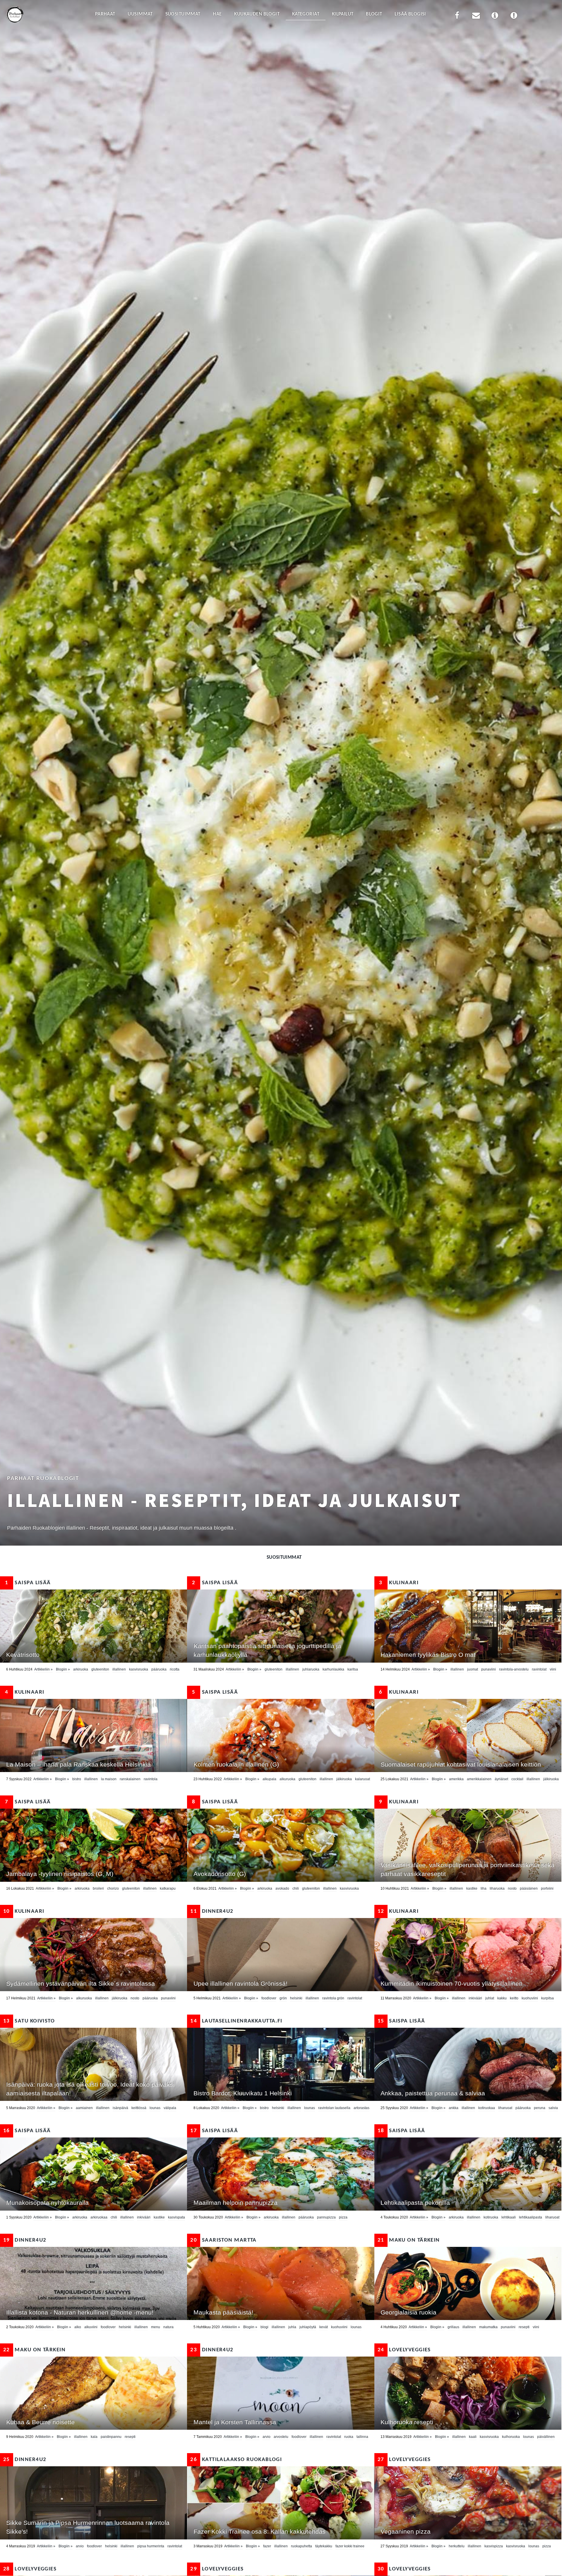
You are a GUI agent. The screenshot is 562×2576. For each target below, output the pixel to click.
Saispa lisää (28, 1583)
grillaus (453, 2327)
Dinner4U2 (212, 1911)
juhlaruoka (311, 1669)
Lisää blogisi (410, 14)
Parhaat (105, 14)
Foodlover (269, 1998)
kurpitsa (548, 1998)
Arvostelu (281, 2437)
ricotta (175, 1669)
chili (296, 1888)
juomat (473, 1669)
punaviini (489, 1669)
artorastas (361, 2108)
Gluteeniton (100, 1669)
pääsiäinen (529, 1888)
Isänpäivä (120, 2108)
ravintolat (539, 1669)
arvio (267, 2437)
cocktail (517, 1779)
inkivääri (475, 1998)
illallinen (119, 1669)
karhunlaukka (333, 1669)
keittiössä (139, 2108)
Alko (78, 2327)
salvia (553, 2108)
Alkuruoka (287, 1779)
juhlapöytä (308, 2327)
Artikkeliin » (43, 1669)
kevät (324, 2327)
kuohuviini (530, 1998)
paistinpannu (111, 2437)
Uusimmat (140, 14)
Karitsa (353, 1669)
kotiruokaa (487, 2108)
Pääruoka (159, 1669)
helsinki (296, 1998)
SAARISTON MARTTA (223, 2240)
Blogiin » (63, 1669)
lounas (155, 2108)
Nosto (512, 1888)
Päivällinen (546, 2437)
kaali (473, 2437)
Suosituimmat (183, 14)
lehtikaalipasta (531, 2217)
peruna (540, 2108)
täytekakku (324, 2546)
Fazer (267, 2546)
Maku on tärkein (409, 2240)
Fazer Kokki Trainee (350, 2546)
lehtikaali (509, 2217)
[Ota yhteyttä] (476, 17)
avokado (282, 1888)
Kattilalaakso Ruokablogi (236, 2460)
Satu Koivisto (29, 2021)
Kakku (502, 1998)
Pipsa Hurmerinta (151, 2546)
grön (283, 1998)
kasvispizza (494, 2546)
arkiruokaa (99, 2217)
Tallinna (362, 2437)
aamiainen (84, 2108)
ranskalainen (130, 1779)
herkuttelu (457, 2546)
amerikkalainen (479, 1779)
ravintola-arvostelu (514, 1669)
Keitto (514, 1998)
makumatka (488, 2327)
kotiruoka (491, 2217)
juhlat (490, 1998)
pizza (343, 2217)
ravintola (151, 1779)
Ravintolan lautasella (334, 2108)
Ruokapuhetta (301, 2546)
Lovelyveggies (404, 2350)
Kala (94, 2437)
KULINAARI (399, 1583)
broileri (98, 1888)
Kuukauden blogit (257, 14)
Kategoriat (306, 14)
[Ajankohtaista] (514, 17)
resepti (524, 2327)
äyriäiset (501, 1779)
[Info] (495, 17)
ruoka (349, 2437)
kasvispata (177, 2217)
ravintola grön (333, 1998)
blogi (264, 2327)
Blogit (374, 14)
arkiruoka (81, 1669)
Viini (553, 1669)
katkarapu (168, 1888)
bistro (77, 1779)
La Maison (109, 1779)
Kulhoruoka (511, 2437)
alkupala (269, 1779)
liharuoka (497, 1888)
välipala (170, 2108)
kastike (472, 1888)
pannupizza (326, 2217)
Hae (217, 14)
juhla (292, 2327)
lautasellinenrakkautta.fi (236, 2021)
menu (156, 2327)
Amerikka (456, 1779)
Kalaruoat (363, 1779)
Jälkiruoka (344, 1779)
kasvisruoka (139, 1669)
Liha (484, 1888)
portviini (547, 1888)
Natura (168, 2327)
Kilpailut (343, 14)
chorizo (113, 1888)
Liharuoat (505, 2108)
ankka (454, 2108)
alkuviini (91, 2327)
